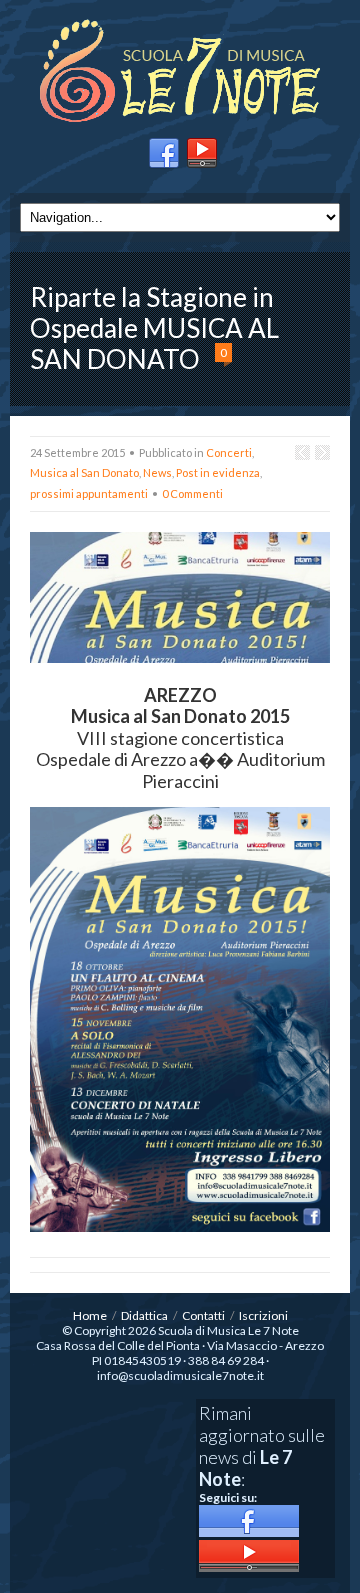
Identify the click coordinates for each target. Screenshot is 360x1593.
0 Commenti (192, 493)
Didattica (144, 1315)
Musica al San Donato (84, 472)
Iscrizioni (263, 1315)
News (157, 472)
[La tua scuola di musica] (180, 72)
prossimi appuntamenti (89, 493)
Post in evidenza (218, 472)
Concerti (229, 452)
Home (90, 1315)
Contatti (203, 1315)
